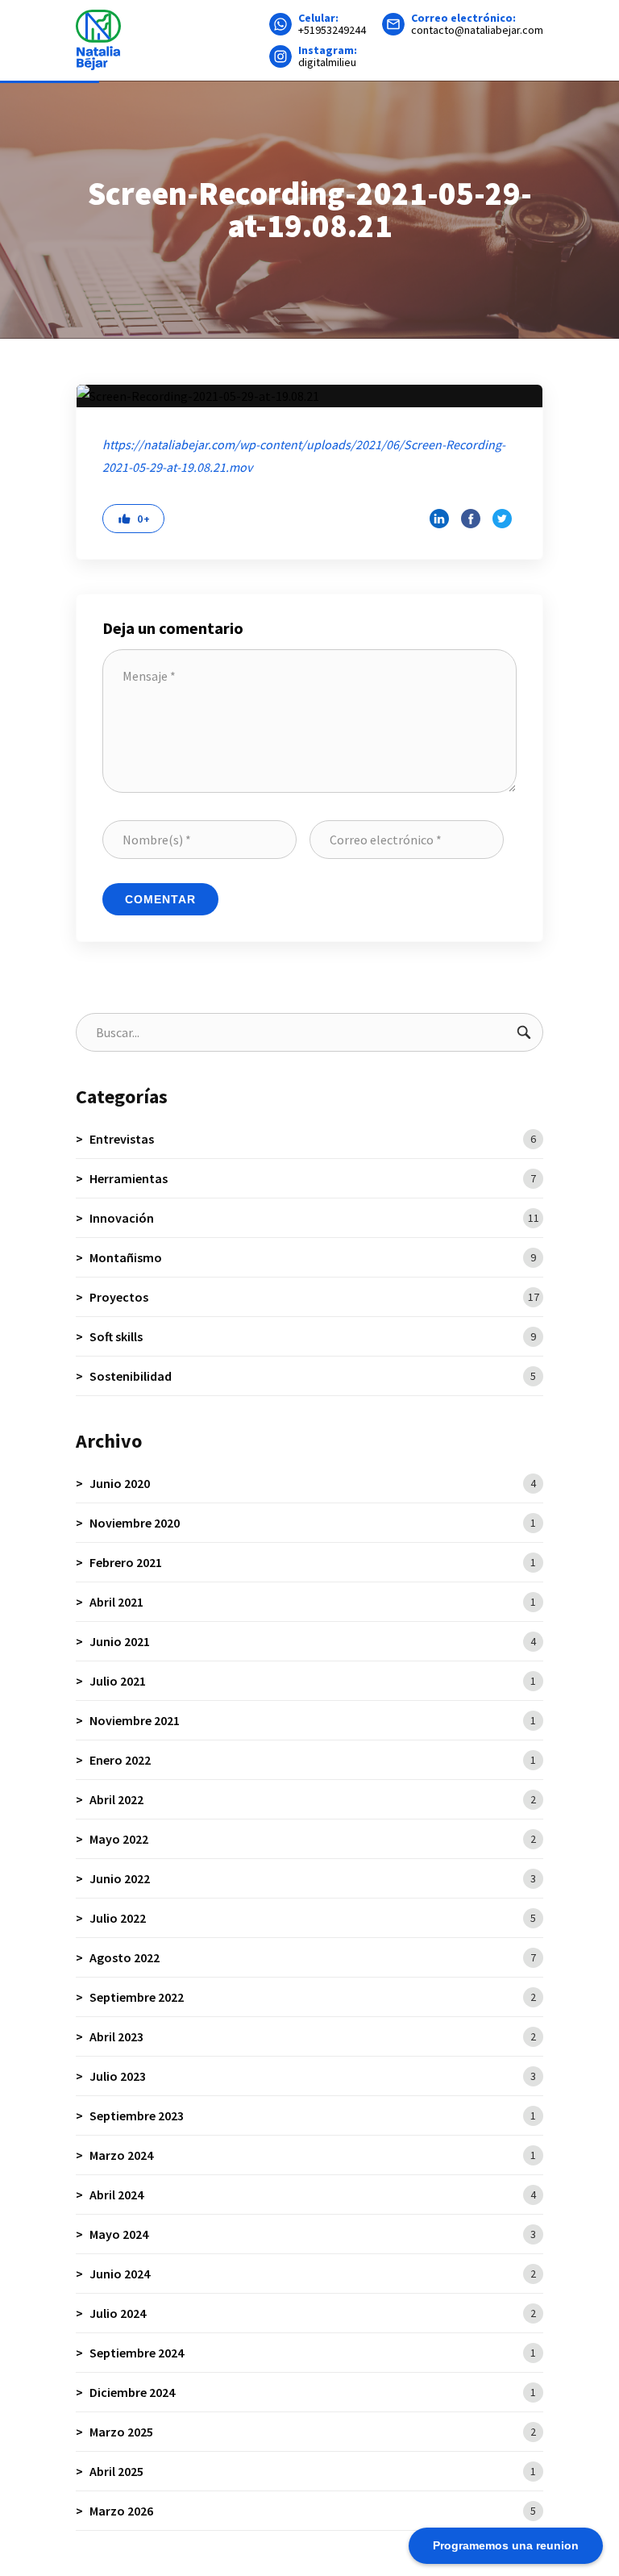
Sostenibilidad (313, 1376)
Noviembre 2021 (313, 1720)
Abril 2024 (313, 2195)
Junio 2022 (313, 1878)
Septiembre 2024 (313, 2353)
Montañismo (313, 1257)
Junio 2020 (313, 1483)
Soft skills (313, 1336)
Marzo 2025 (313, 2432)
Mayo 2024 (313, 2234)
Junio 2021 (313, 1641)
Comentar (160, 899)
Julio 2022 (313, 1918)
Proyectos (314, 1297)
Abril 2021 (313, 1602)
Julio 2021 (313, 1681)
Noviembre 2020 (313, 1523)
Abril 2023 (313, 2036)
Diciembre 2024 (313, 2392)
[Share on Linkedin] (439, 519)
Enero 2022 (313, 1760)
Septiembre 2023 (313, 2115)
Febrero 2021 (313, 1562)
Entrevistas (313, 1139)
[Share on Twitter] (502, 519)
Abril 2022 (313, 1799)
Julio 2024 (313, 2313)
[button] (133, 519)
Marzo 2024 (313, 2155)
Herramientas (313, 1178)
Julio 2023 (313, 2076)
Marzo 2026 (313, 2511)
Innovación (314, 1218)
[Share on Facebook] (471, 519)
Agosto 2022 (313, 1957)
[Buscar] (524, 1032)
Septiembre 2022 (313, 1997)
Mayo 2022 (313, 1839)
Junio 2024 (313, 2274)
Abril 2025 (313, 2471)
